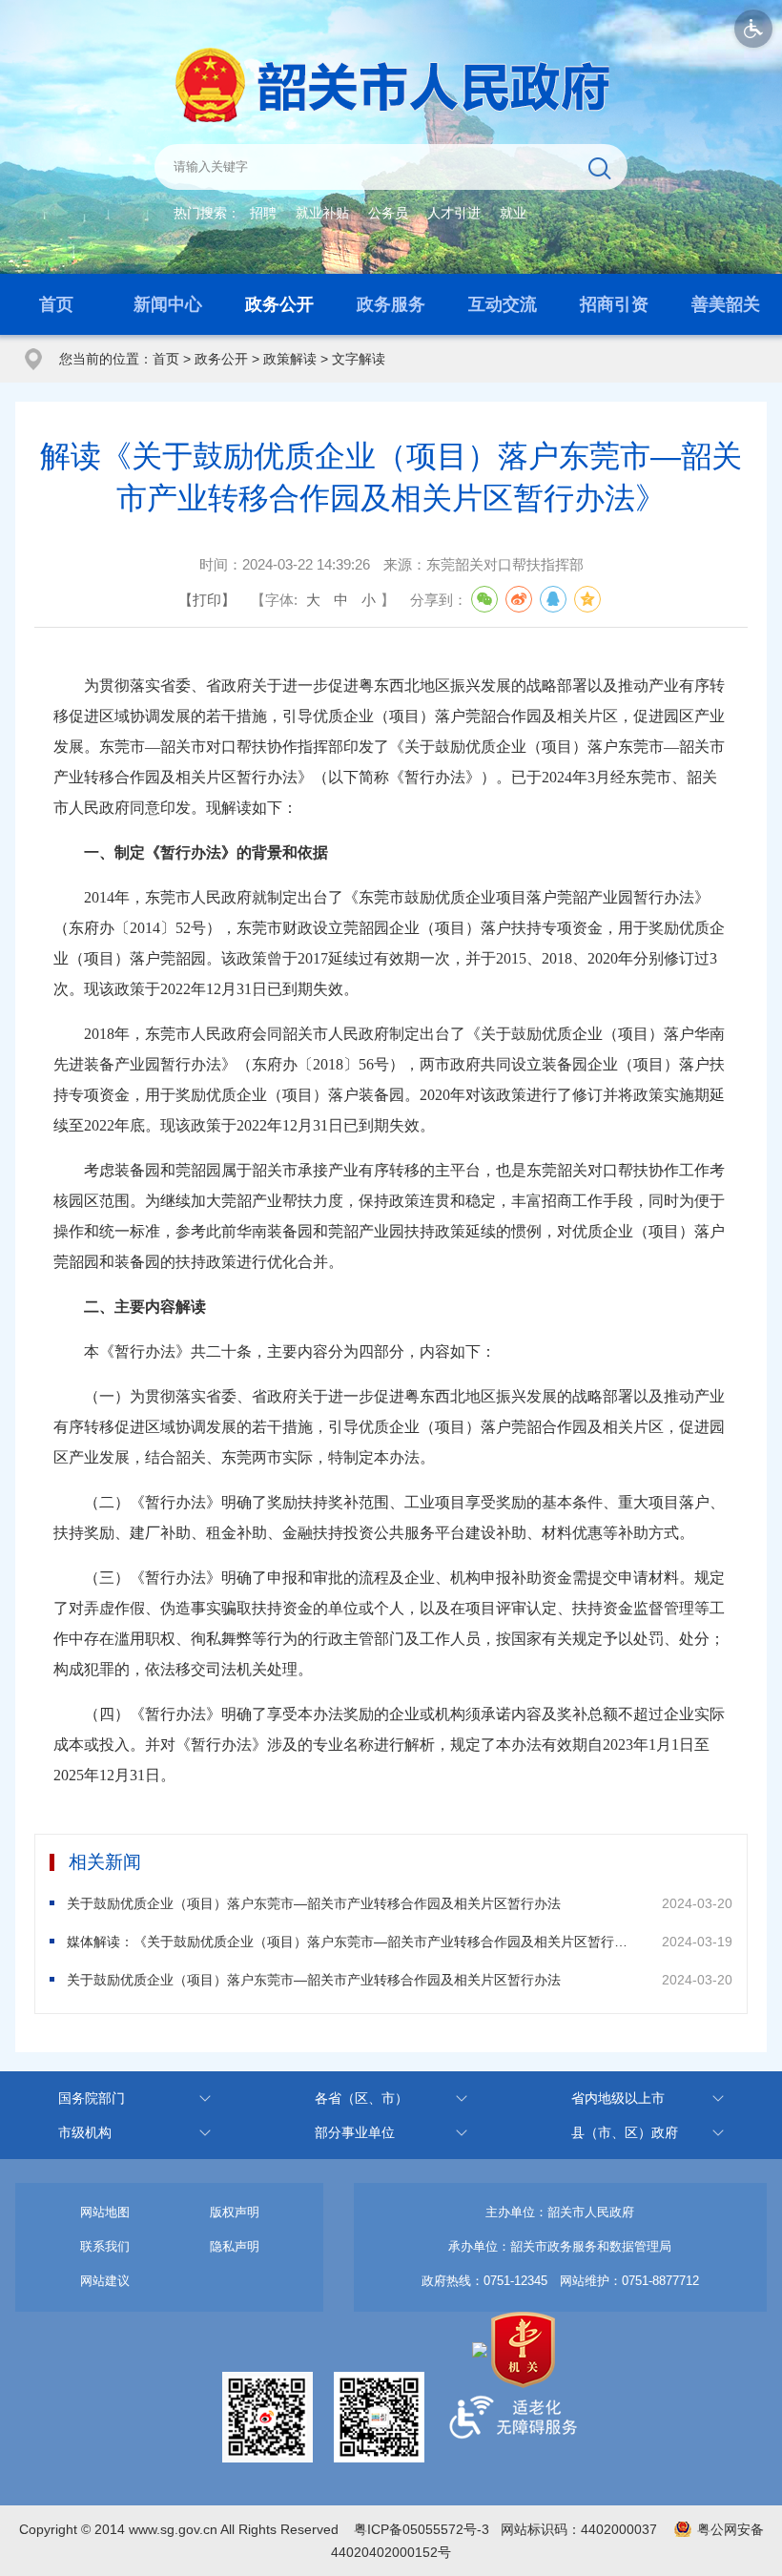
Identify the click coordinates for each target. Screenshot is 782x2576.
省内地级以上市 (618, 2098)
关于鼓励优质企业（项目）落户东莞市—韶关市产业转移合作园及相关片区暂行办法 (314, 1903)
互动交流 (503, 304)
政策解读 (290, 359)
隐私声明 (235, 2246)
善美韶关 (726, 304)
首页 (56, 304)
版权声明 (235, 2212)
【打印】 (207, 600)
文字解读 (359, 359)
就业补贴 (322, 213)
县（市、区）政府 (625, 2132)
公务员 (388, 213)
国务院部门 (92, 2098)
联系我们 (105, 2246)
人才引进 (454, 213)
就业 (513, 213)
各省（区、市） (361, 2098)
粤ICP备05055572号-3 (422, 2529)
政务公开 (279, 304)
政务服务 (391, 304)
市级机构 (85, 2132)
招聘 (263, 213)
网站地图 (105, 2212)
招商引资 (614, 304)
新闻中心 (168, 304)
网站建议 (105, 2281)
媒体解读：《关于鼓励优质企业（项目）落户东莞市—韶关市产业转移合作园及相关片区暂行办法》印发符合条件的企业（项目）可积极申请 (351, 1942)
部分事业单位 (355, 2132)
